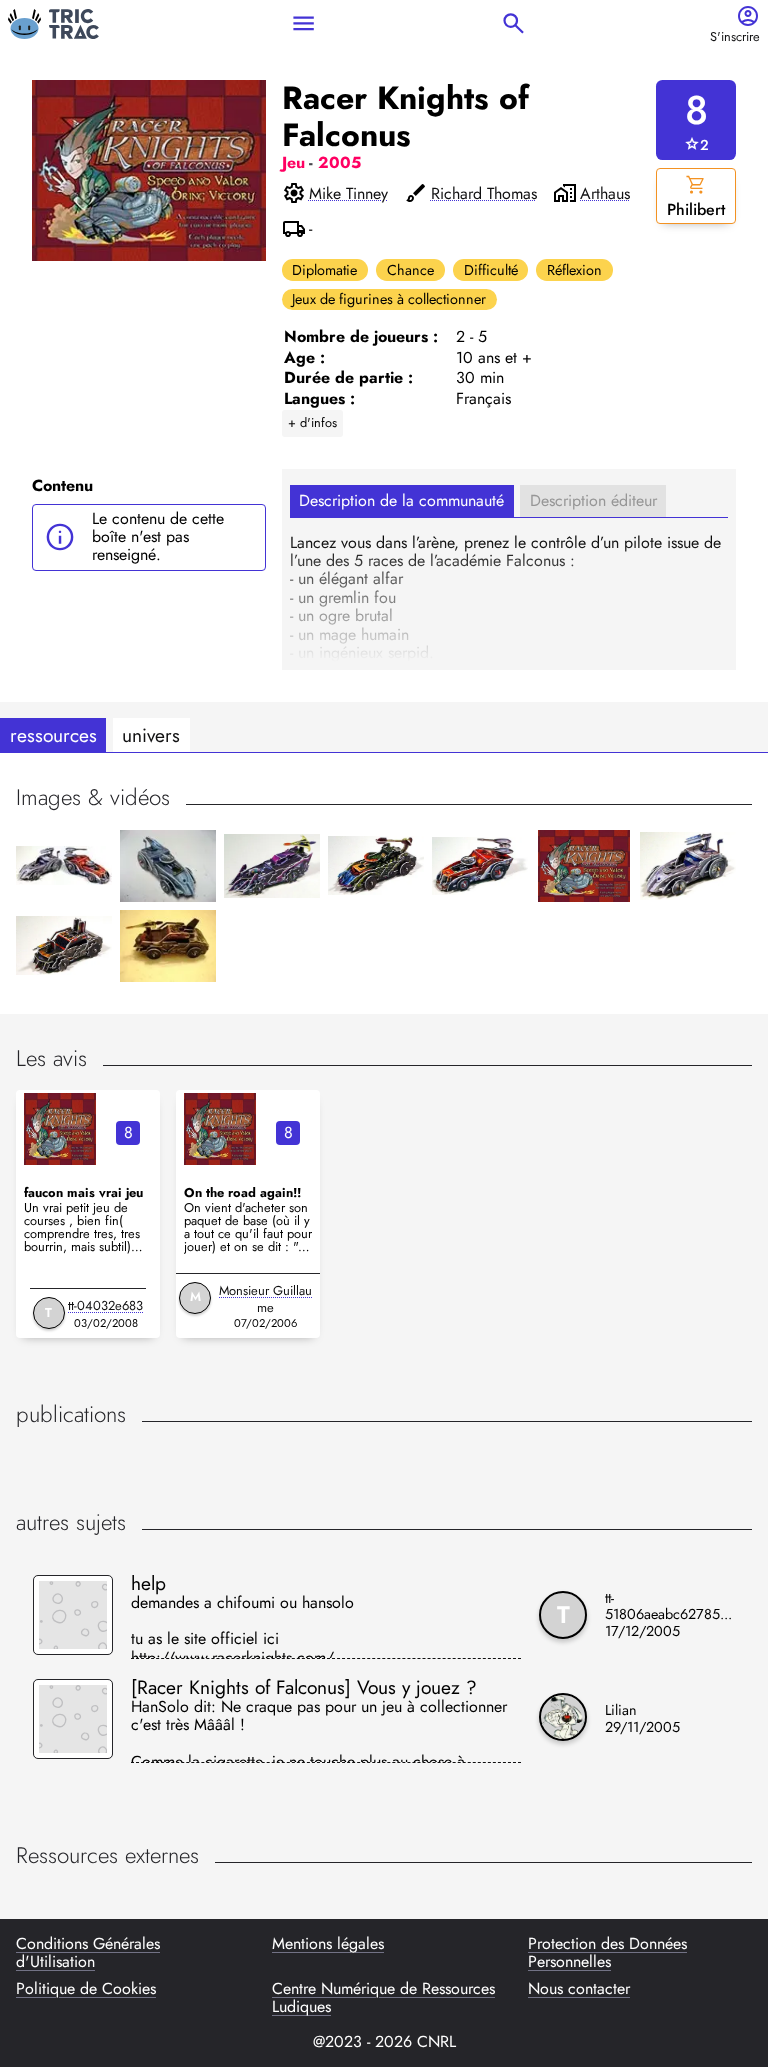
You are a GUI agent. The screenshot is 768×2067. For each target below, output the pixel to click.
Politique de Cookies (86, 1990)
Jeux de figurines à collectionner (389, 299)
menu (303, 23)
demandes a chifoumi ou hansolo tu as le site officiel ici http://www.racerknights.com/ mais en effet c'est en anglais (242, 1626)
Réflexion (574, 270)
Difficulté (491, 270)
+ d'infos (312, 422)
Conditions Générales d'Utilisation (88, 1953)
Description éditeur (593, 500)
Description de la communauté (401, 500)
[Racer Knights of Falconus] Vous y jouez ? (304, 1687)
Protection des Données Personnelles (607, 1953)
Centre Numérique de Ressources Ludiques (383, 1998)
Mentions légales (328, 1945)
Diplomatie (324, 270)
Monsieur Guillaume (265, 1299)
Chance (410, 270)
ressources (53, 735)
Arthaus (605, 194)
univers (151, 735)
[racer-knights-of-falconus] (60, 1129)
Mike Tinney (348, 194)
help (148, 1583)
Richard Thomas (484, 194)
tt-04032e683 (105, 1305)
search (513, 23)
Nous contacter (579, 1990)
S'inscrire (735, 37)
